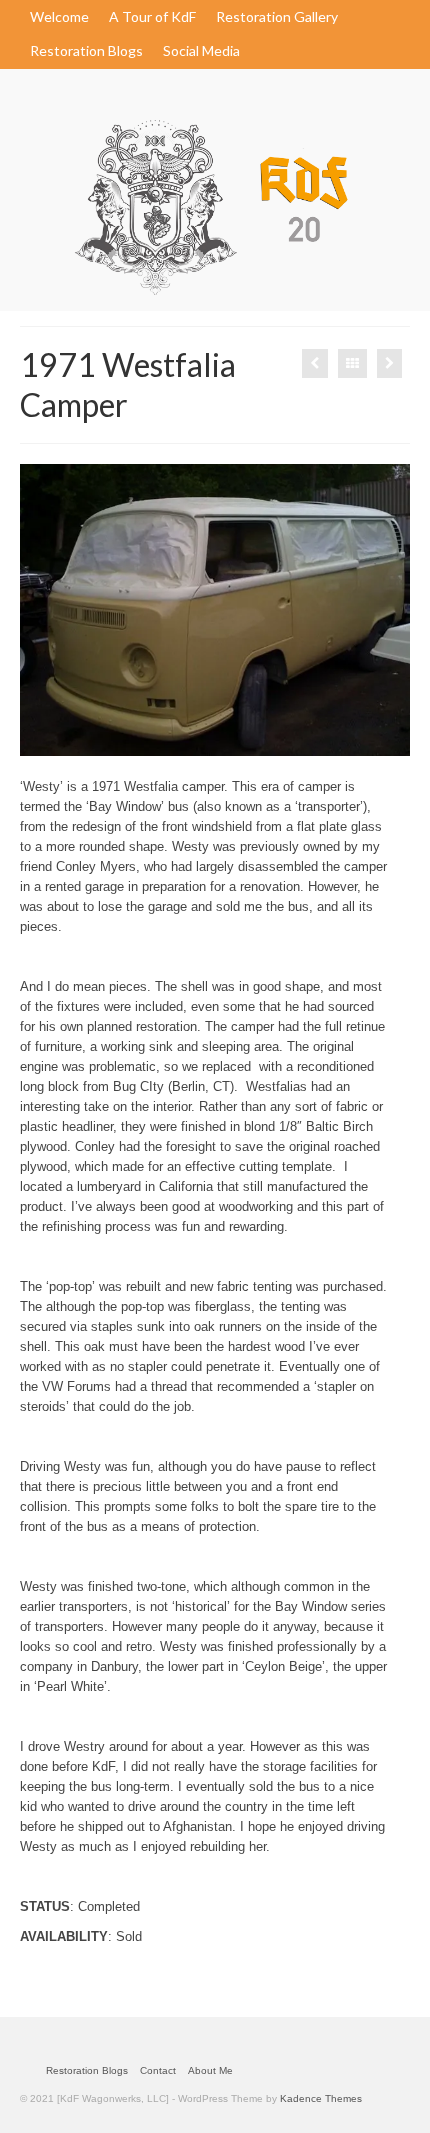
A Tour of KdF (152, 16)
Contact (158, 2070)
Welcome (59, 16)
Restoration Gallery (277, 16)
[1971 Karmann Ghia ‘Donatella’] (389, 363)
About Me (210, 2070)
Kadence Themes (321, 2098)
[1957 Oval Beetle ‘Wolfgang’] (315, 363)
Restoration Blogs (86, 50)
